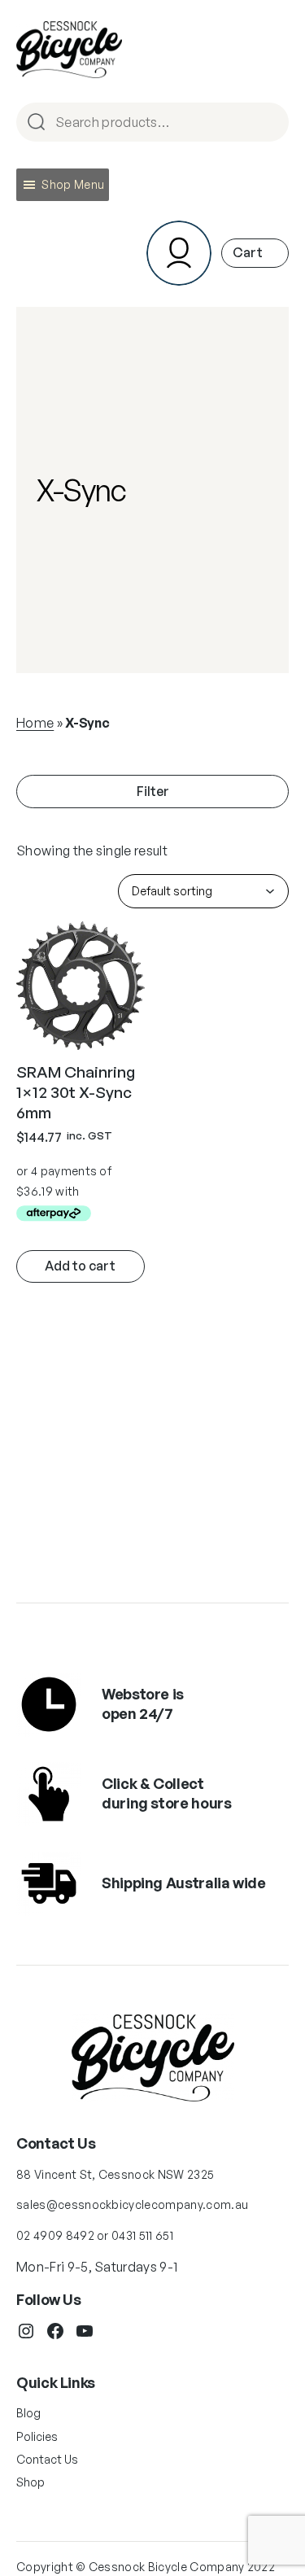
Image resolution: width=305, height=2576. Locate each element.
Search (269, 123)
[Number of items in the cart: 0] (255, 253)
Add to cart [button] (80, 1266)
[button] (73, 185)
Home (35, 723)
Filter (153, 791)
